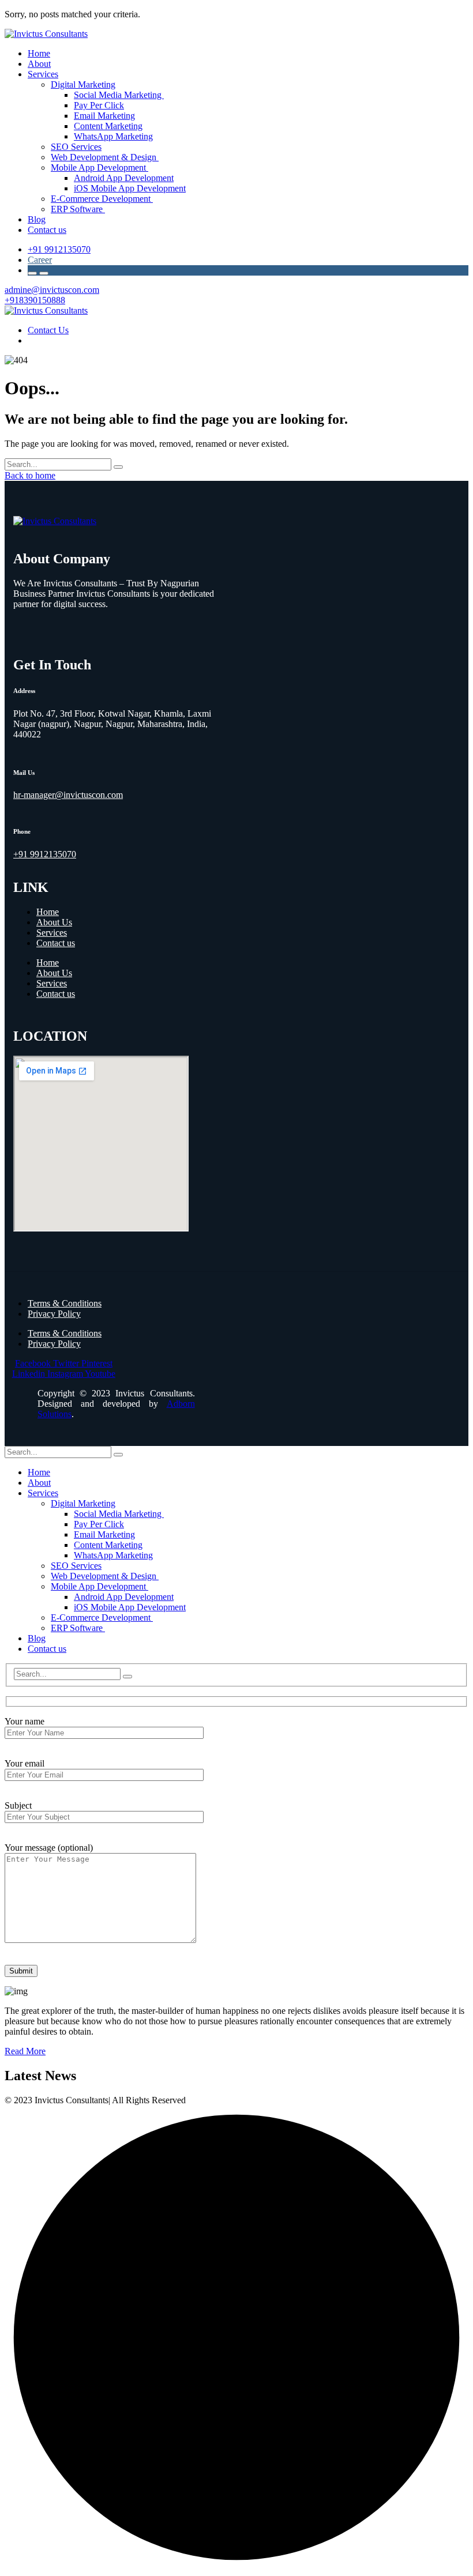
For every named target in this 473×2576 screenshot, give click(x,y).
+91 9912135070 (59, 249)
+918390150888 (35, 300)
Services (52, 933)
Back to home (30, 475)
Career (40, 260)
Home (48, 912)
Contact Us (48, 330)
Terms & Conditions (65, 1303)
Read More (25, 2051)
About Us (54, 922)
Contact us (56, 943)
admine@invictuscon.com (52, 290)
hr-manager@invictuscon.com (68, 795)
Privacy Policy (54, 1314)
